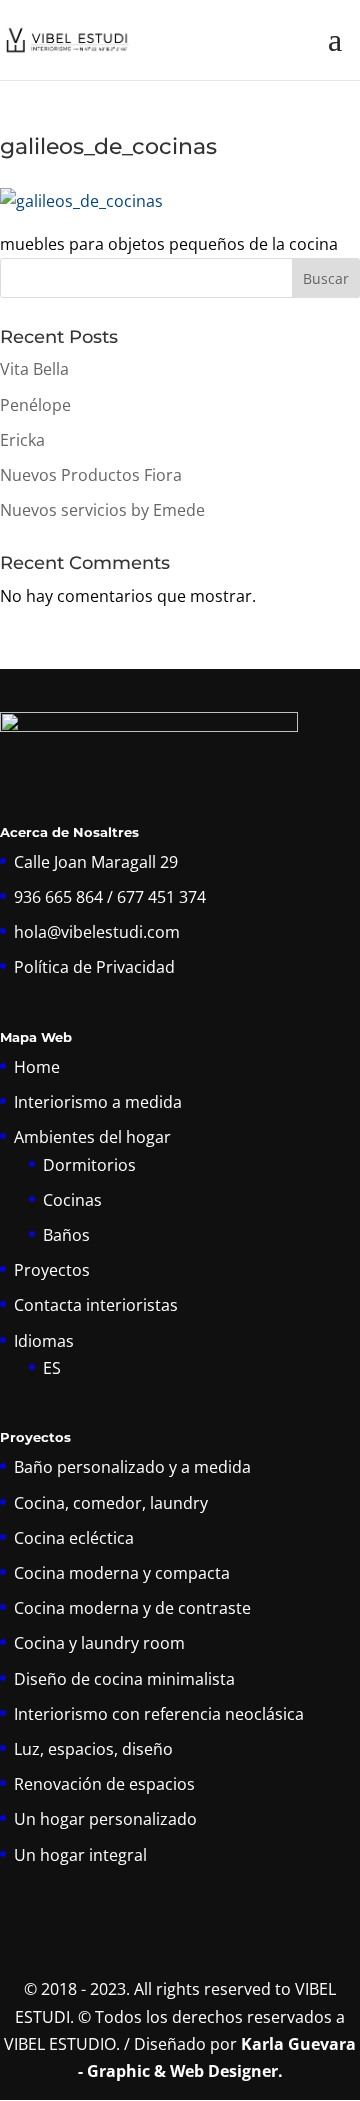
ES (52, 1368)
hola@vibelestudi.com (97, 932)
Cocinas (72, 1200)
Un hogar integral (80, 1855)
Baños (66, 1235)
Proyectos (52, 1270)
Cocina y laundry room (99, 1643)
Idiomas (44, 1341)
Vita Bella (34, 369)
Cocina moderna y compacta (122, 1573)
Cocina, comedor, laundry (111, 1503)
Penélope (35, 405)
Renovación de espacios (104, 1784)
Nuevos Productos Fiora (91, 475)
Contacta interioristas (96, 1305)
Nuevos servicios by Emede (102, 510)
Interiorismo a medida (98, 1102)
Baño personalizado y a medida (132, 1467)
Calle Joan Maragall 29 (96, 862)
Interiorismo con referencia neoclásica (159, 1714)
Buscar (326, 278)
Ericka (22, 440)
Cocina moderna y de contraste (132, 1608)
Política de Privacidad (94, 967)
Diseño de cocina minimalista (124, 1679)
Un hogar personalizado (105, 1819)
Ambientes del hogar (92, 1137)
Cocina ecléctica (74, 1538)
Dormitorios (89, 1165)
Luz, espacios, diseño (93, 1749)
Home (37, 1067)
